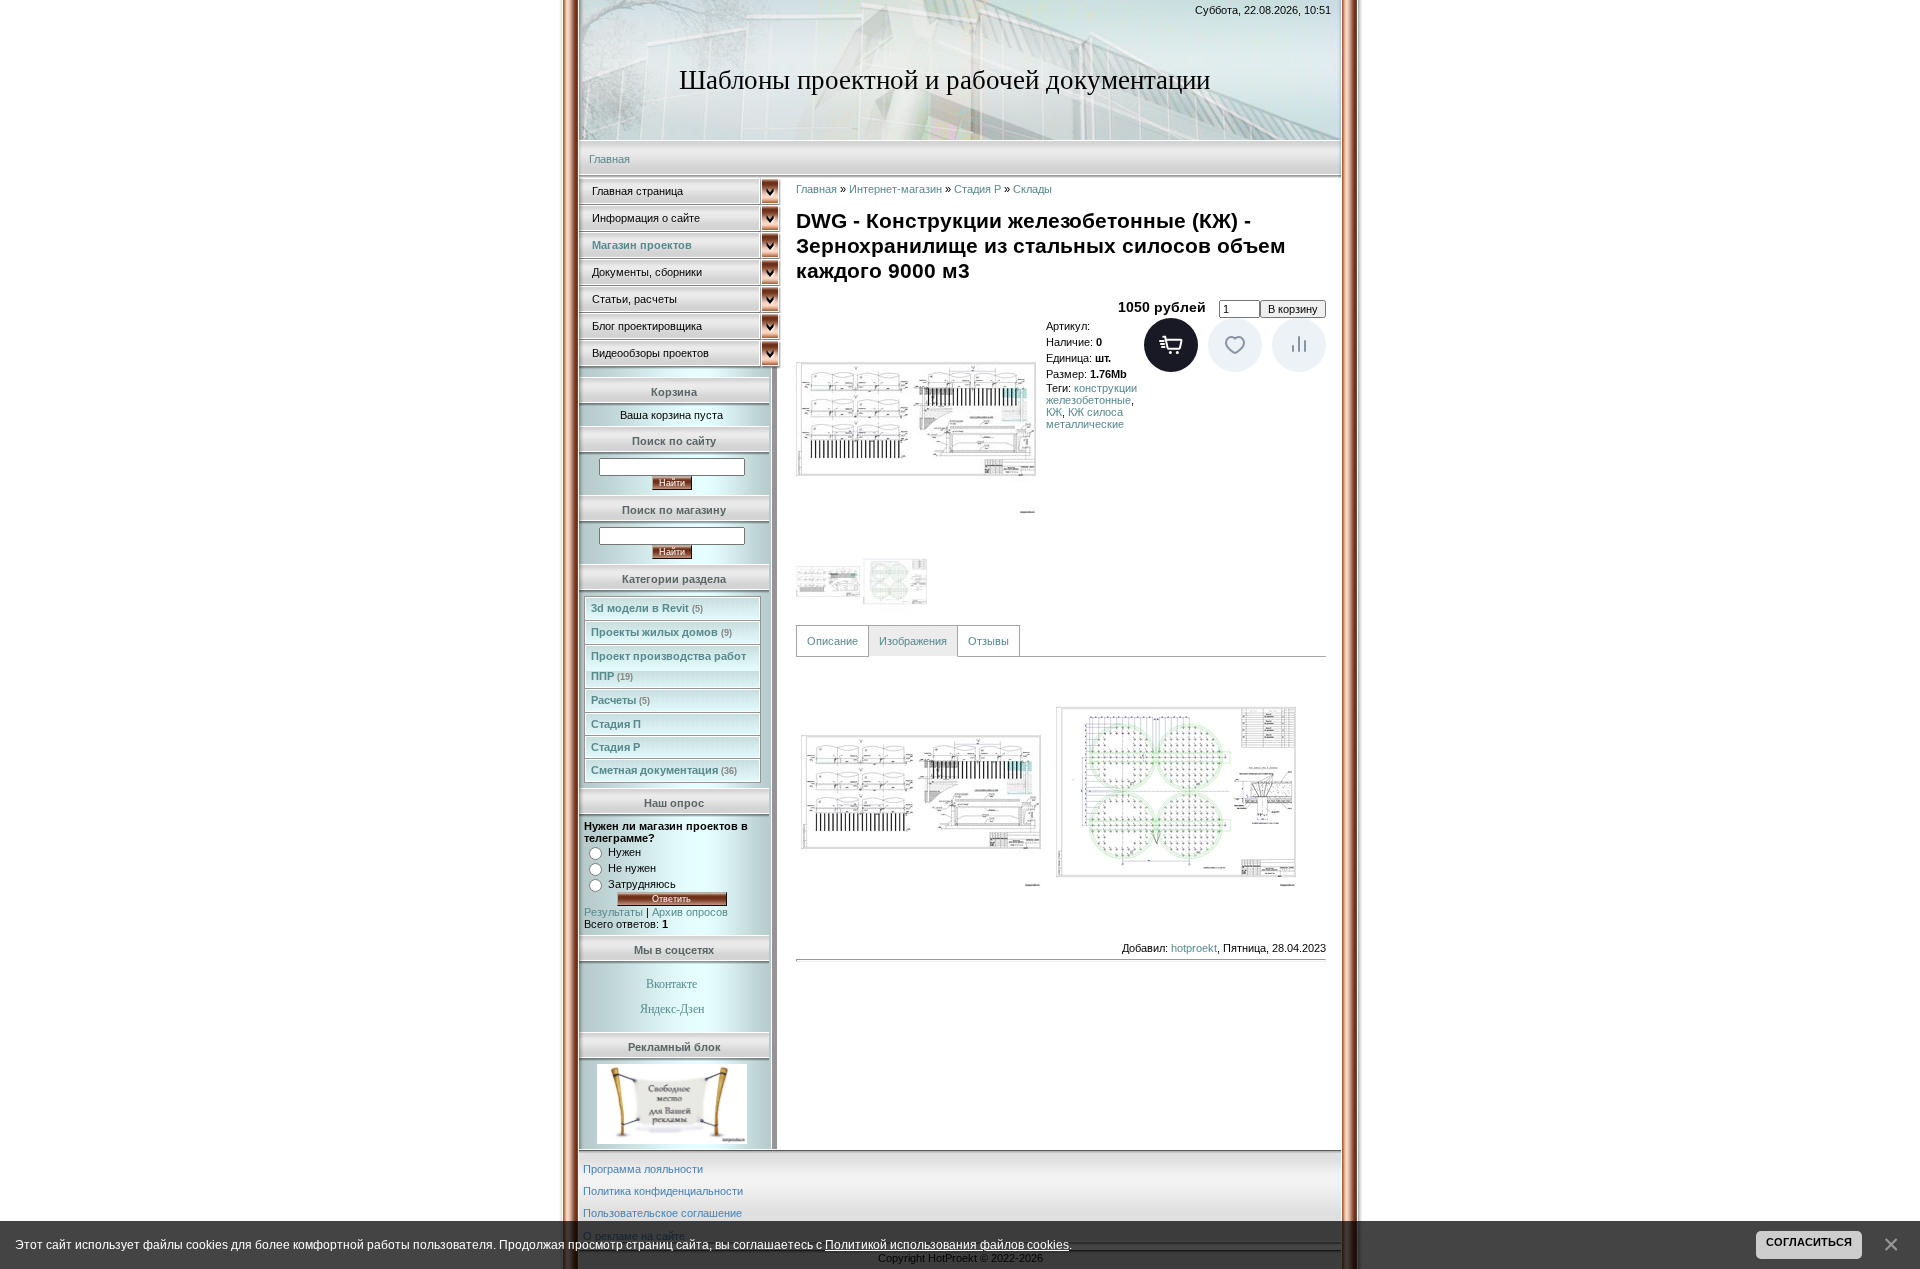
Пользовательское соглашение (662, 1213)
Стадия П (616, 724)
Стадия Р (615, 747)
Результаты (613, 912)
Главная (609, 159)
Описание (832, 641)
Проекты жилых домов (661, 632)
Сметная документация (664, 770)
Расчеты (620, 700)
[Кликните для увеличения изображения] (916, 419)
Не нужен (632, 868)
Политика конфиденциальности (663, 1191)
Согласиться (1809, 1242)
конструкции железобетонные (1091, 394)
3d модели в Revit (647, 608)
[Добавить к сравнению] (1299, 345)
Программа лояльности (643, 1169)
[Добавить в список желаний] (1235, 345)
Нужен (624, 852)
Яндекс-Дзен (672, 1009)
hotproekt (1194, 948)
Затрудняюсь (642, 884)
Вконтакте (671, 984)
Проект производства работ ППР (668, 666)
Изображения (913, 641)
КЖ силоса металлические (1085, 418)
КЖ (1054, 412)
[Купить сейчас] (1171, 345)
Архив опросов (690, 912)
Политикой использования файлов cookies (947, 1244)
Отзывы (988, 641)
